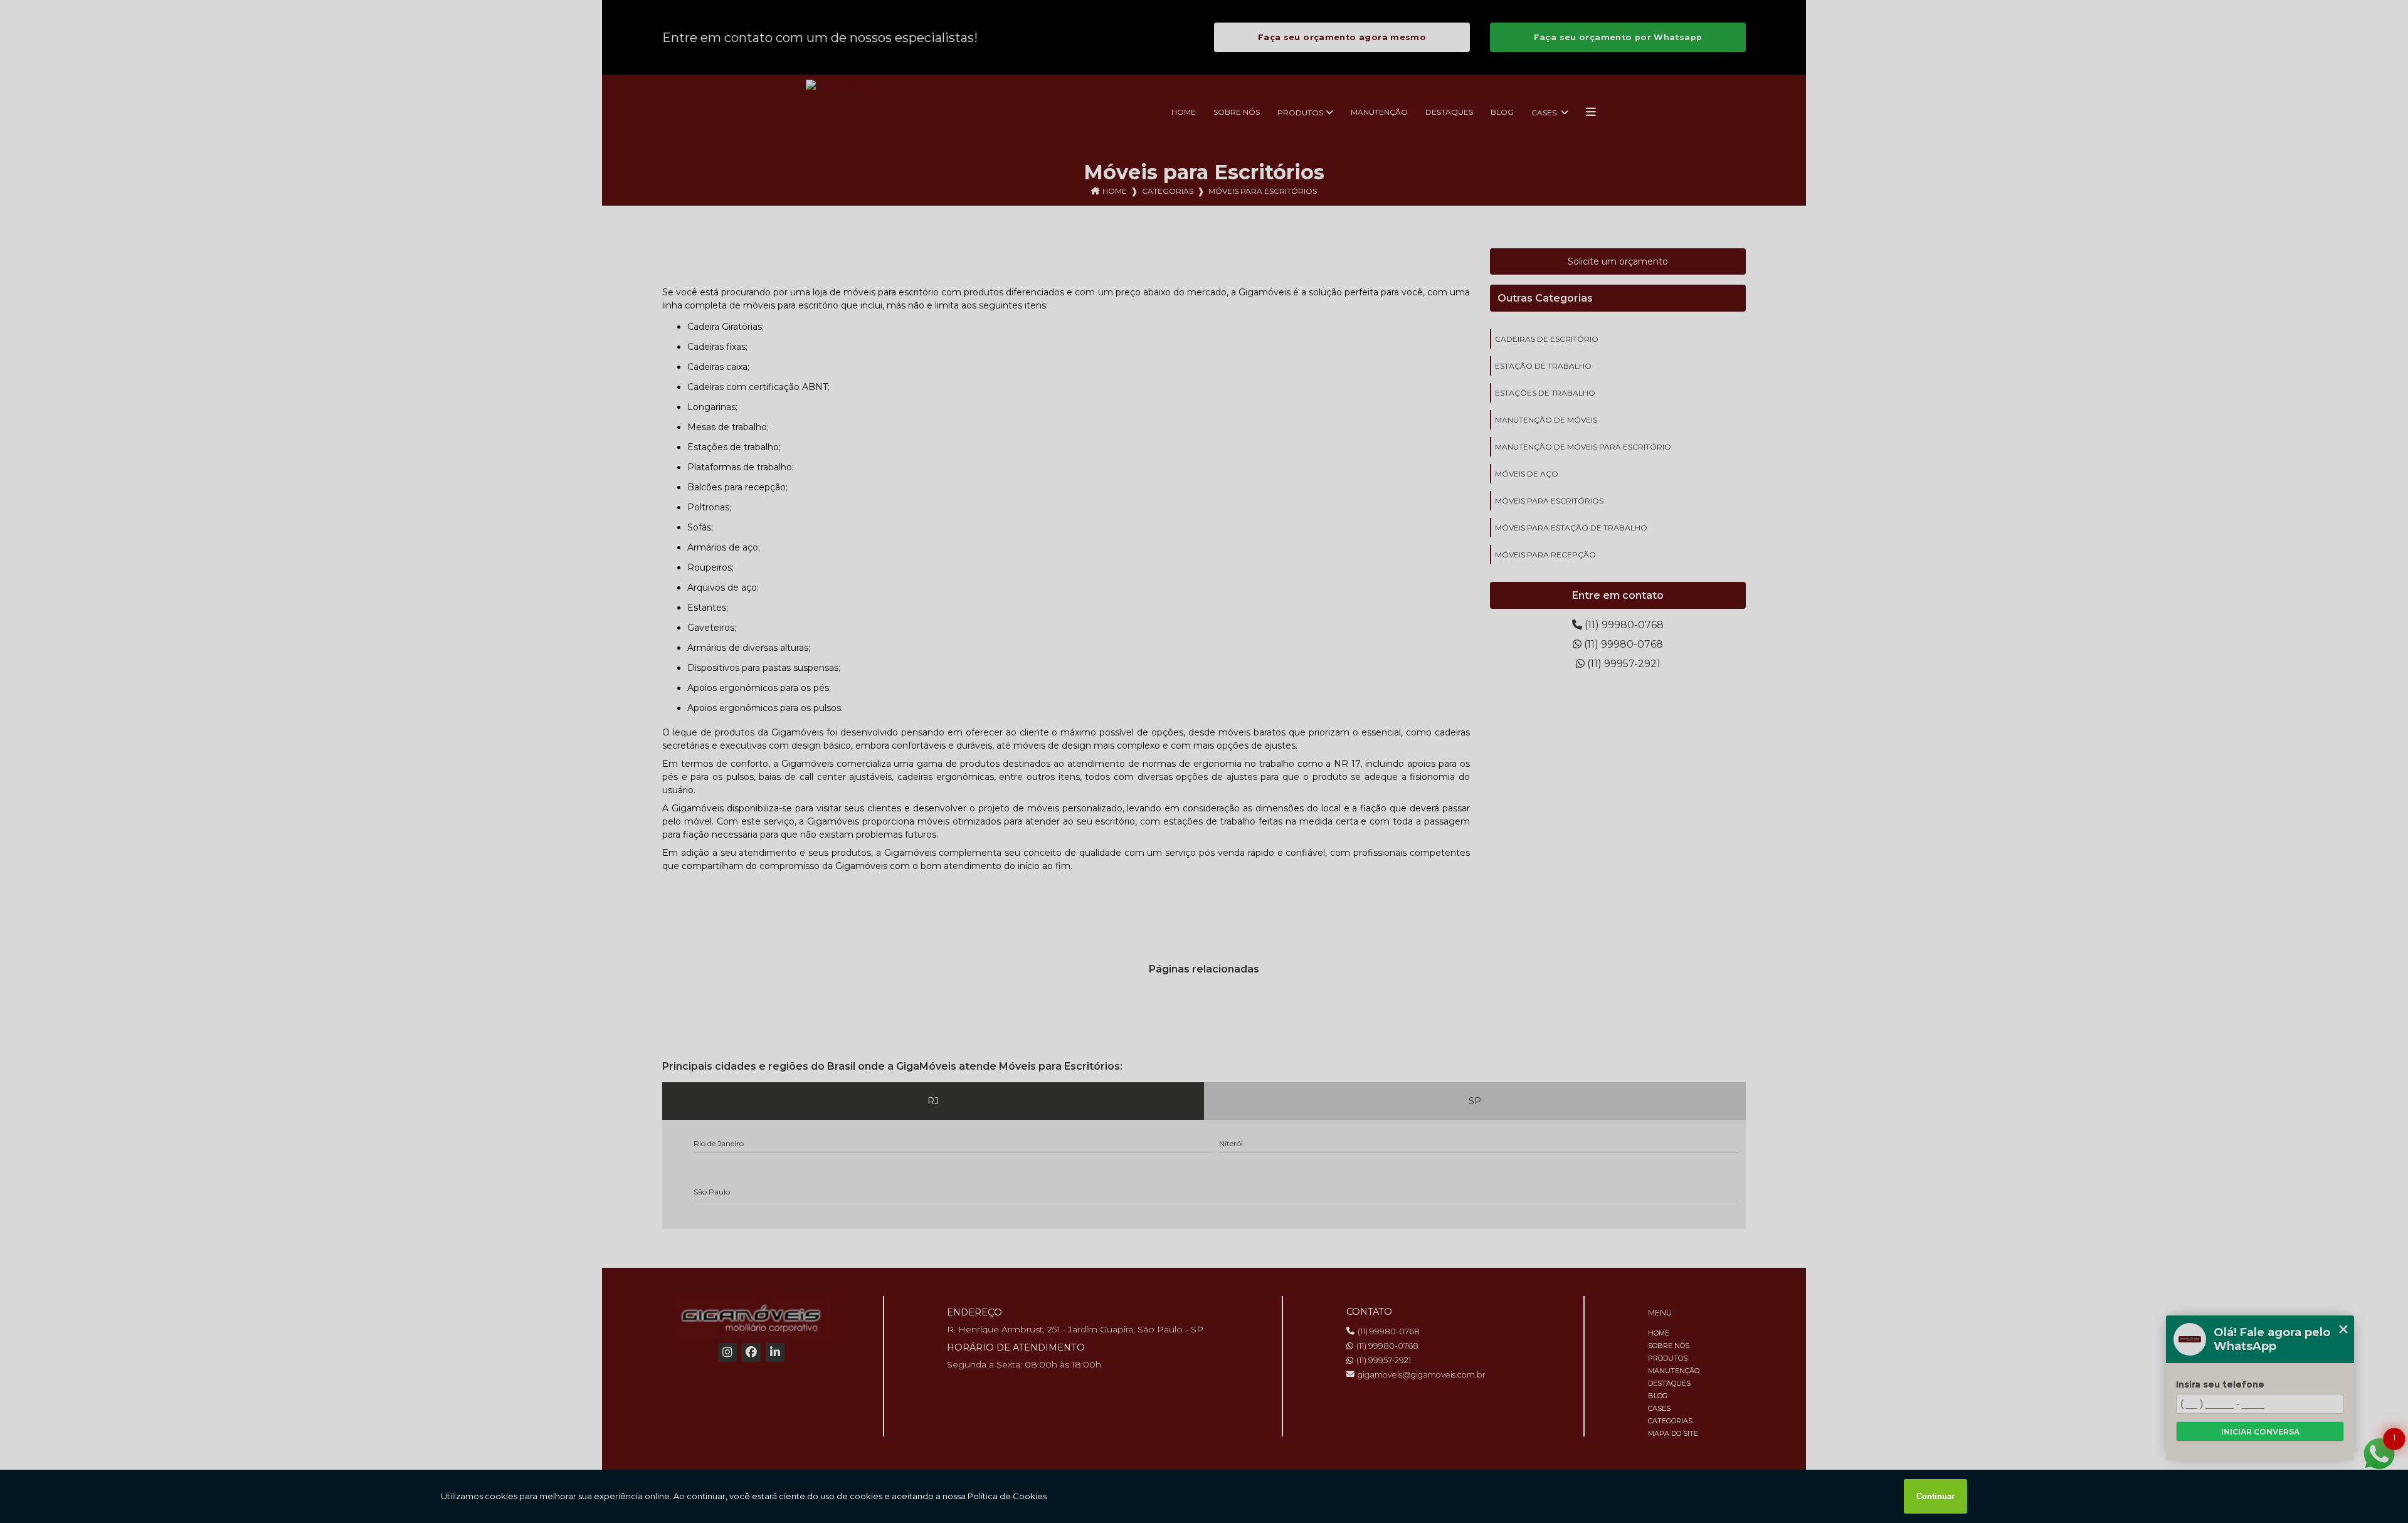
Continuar (1935, 1496)
